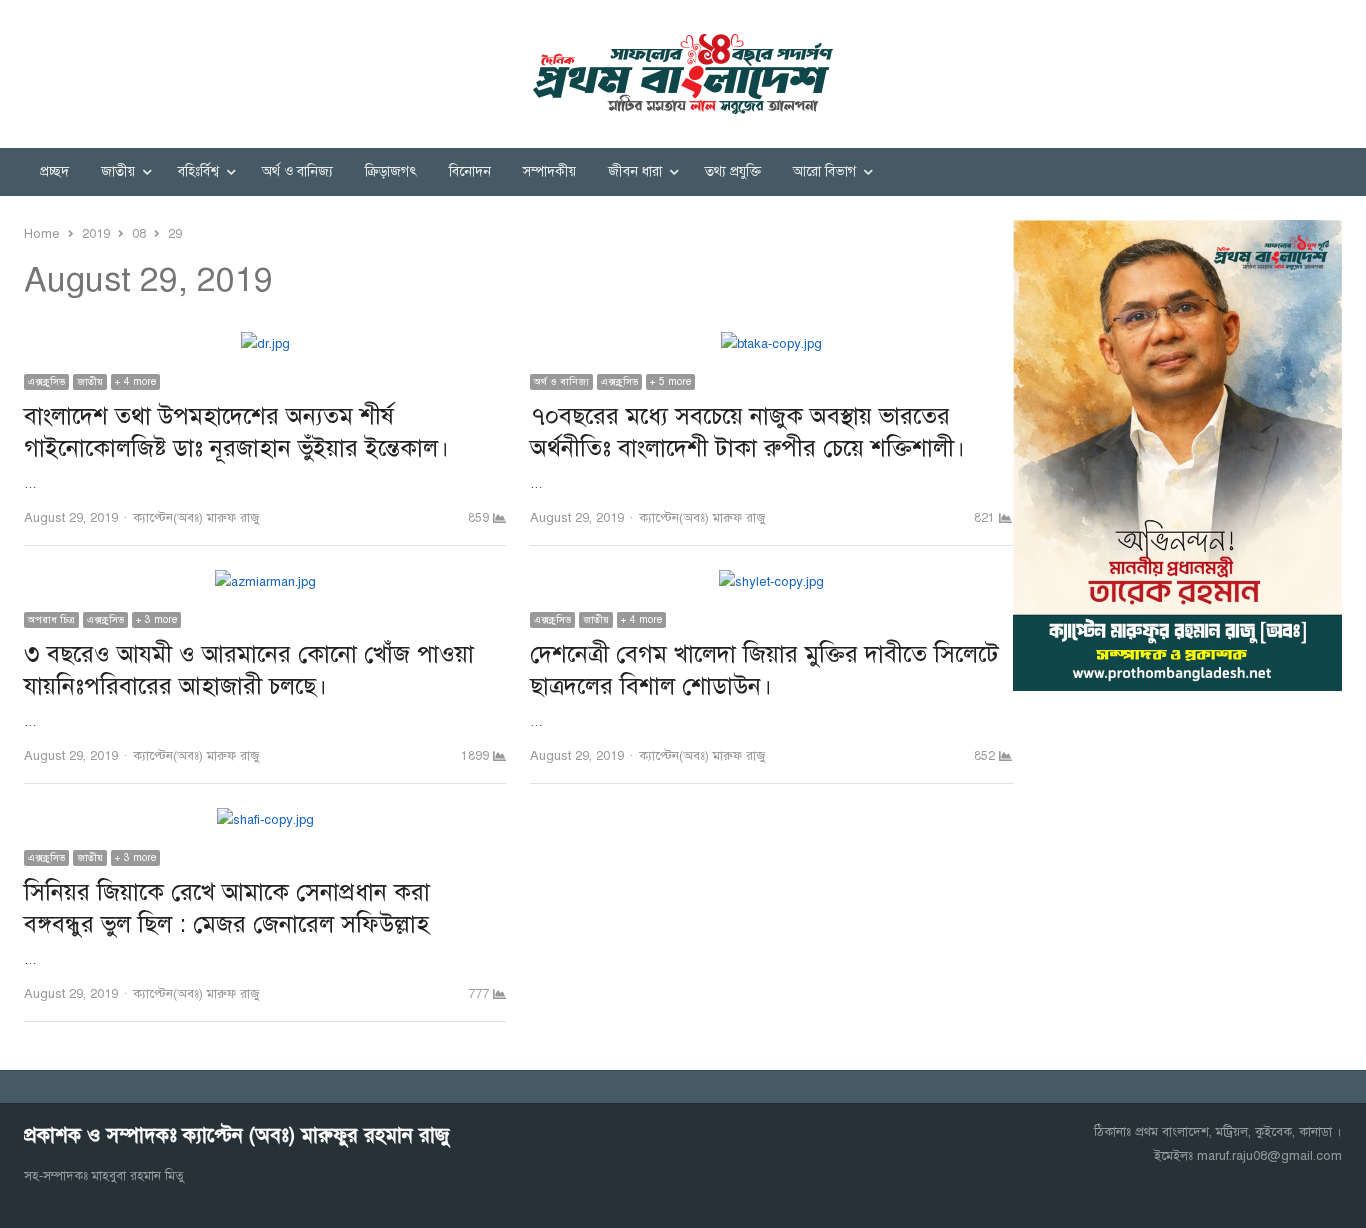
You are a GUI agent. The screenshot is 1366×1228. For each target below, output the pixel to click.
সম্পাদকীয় (549, 171)
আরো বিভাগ (824, 171)
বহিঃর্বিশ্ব (198, 171)
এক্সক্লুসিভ (46, 381)
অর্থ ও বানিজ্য (297, 171)
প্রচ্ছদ (54, 171)
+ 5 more (670, 381)
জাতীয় (118, 171)
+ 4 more (135, 381)
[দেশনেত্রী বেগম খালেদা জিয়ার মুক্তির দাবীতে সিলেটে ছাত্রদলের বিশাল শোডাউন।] (771, 582)
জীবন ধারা (635, 171)
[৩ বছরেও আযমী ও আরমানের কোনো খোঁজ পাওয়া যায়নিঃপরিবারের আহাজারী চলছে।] (265, 582)
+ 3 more (156, 619)
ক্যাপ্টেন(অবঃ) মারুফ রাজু (196, 518)
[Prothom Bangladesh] (683, 74)
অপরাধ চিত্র (51, 619)
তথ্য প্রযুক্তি (733, 171)
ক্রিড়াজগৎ (391, 171)
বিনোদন (470, 171)
